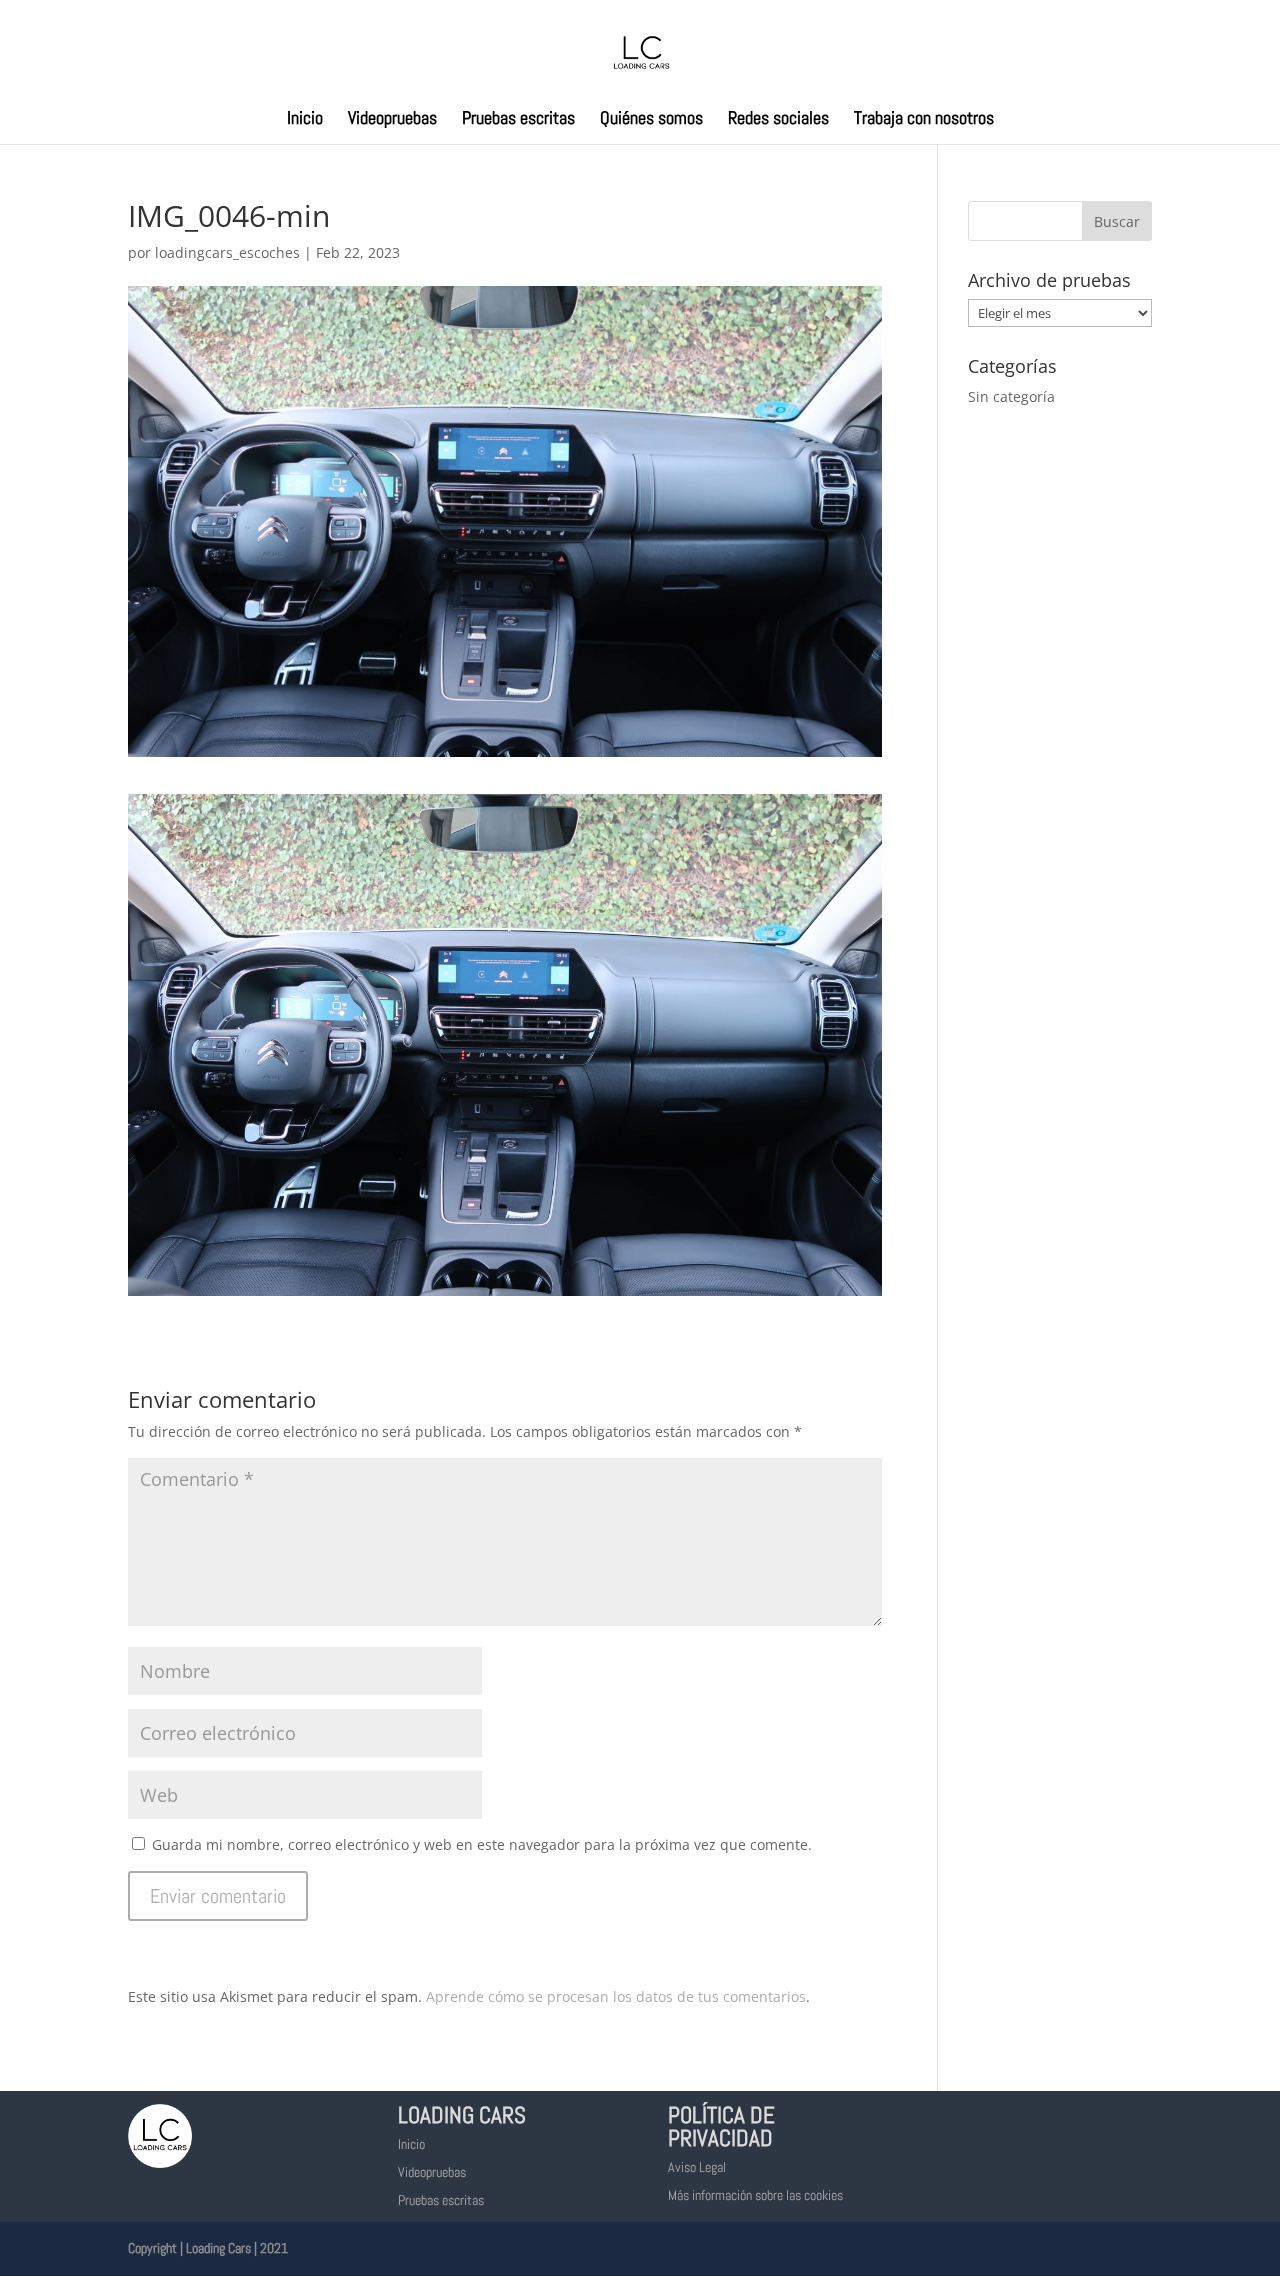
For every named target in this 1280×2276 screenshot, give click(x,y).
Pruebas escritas (518, 120)
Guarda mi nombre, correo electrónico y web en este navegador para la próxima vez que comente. (482, 1844)
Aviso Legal (697, 2167)
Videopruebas (392, 120)
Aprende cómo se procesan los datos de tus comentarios (616, 1996)
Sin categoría (1011, 396)
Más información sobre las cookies (755, 2195)
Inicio (305, 120)
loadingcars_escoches (227, 252)
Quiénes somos (651, 120)
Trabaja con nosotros (924, 120)
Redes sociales (778, 120)
